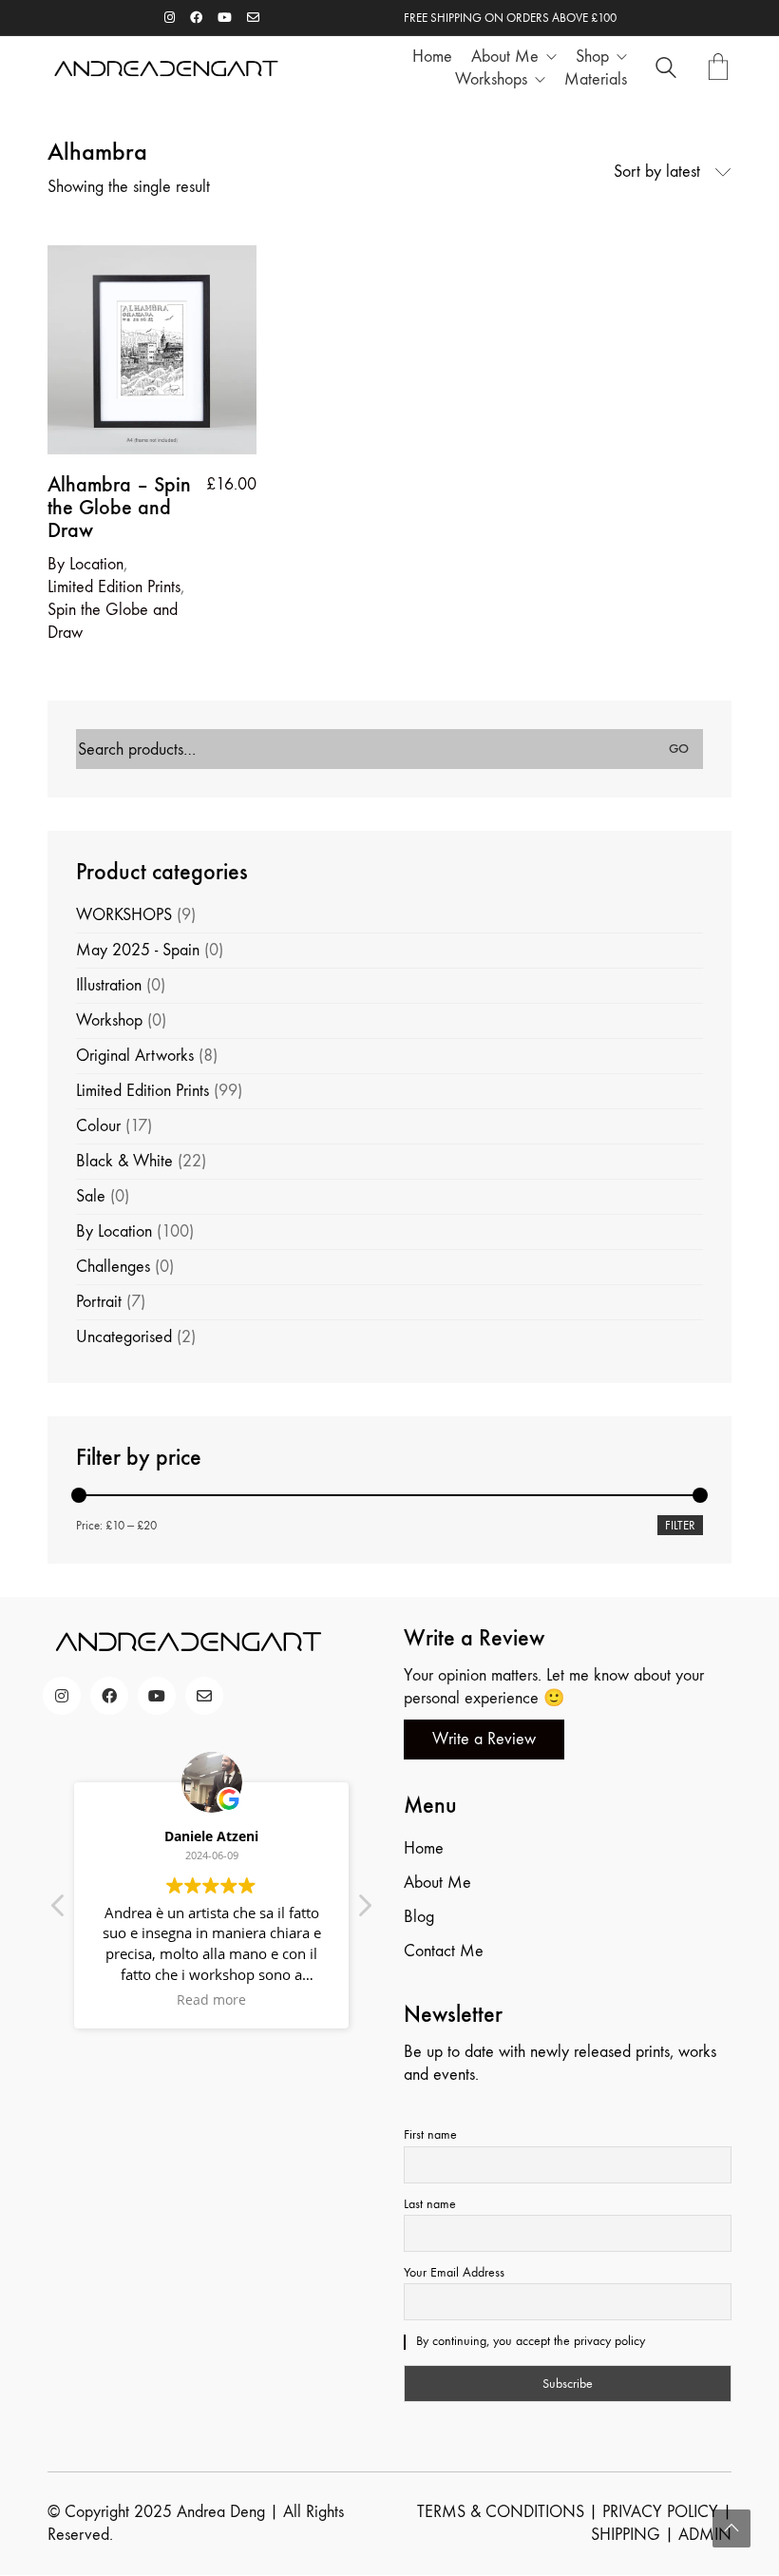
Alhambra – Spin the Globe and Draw (119, 508)
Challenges (113, 1267)
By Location (114, 1231)
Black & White (124, 1161)
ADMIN (705, 2535)
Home (424, 1848)
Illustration (109, 985)
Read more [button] (211, 2000)
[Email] (204, 1696)
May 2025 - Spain (138, 950)
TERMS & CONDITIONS (501, 2512)
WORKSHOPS (124, 915)
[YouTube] (157, 1696)
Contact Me (444, 1951)
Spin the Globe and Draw (113, 621)
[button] (364, 1911)
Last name (430, 2204)
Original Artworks (135, 1056)
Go (679, 749)
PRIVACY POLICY (660, 2512)
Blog (419, 1917)
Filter (680, 1525)
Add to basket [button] (94, 564)
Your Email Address (454, 2272)
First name (430, 2134)
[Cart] (718, 69)
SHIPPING (626, 2535)
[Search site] (666, 71)
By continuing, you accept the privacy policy (529, 2341)
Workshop (109, 1020)
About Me (437, 1883)
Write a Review (484, 1739)
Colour (98, 1126)
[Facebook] (109, 1696)
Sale (91, 1196)
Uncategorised (124, 1337)
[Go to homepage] (166, 69)
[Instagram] (62, 1696)
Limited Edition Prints (114, 587)
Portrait (99, 1302)
